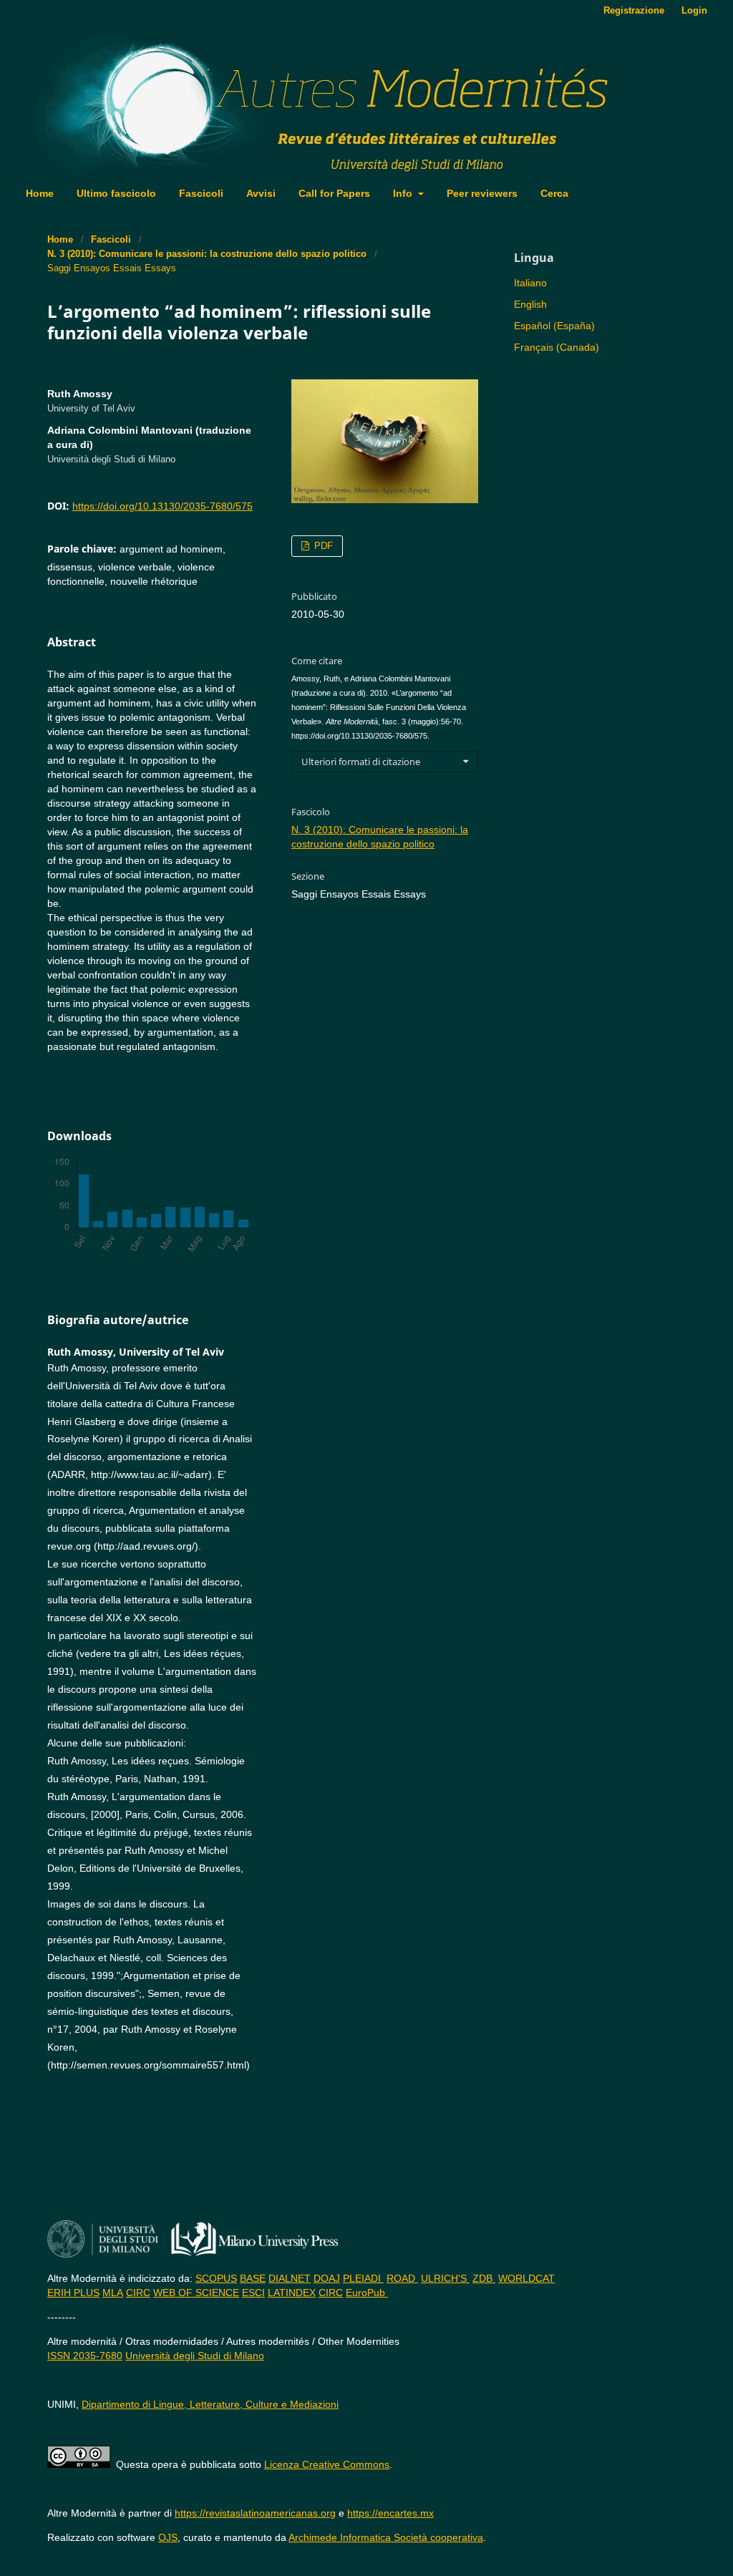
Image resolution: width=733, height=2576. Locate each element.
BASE (253, 2278)
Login (694, 10)
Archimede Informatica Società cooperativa (386, 2537)
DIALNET (290, 2278)
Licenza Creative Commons (327, 2464)
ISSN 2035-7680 (85, 2356)
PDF (322, 546)
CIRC (138, 2293)
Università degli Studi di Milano (195, 2356)
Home (40, 193)
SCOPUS (216, 2278)
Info (404, 193)
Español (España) (554, 326)
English (530, 304)
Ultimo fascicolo (116, 193)
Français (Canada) (557, 347)
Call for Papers (334, 193)
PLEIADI (363, 2278)
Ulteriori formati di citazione (361, 762)
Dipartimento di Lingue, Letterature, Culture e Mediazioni (210, 2404)
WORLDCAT (526, 2278)
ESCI (253, 2293)
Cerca (554, 193)
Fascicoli (201, 193)
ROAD (402, 2278)
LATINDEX (292, 2293)
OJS (168, 2537)
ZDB (484, 2278)
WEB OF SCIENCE (196, 2293)
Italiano (530, 283)
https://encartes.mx (390, 2513)
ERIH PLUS (73, 2293)
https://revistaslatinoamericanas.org (255, 2513)
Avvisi (261, 193)
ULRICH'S (445, 2278)
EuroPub (367, 2293)
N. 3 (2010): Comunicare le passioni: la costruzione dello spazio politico (207, 254)
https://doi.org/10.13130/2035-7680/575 (162, 506)
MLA (113, 2293)
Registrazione (634, 10)
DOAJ (327, 2278)
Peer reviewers (482, 193)
